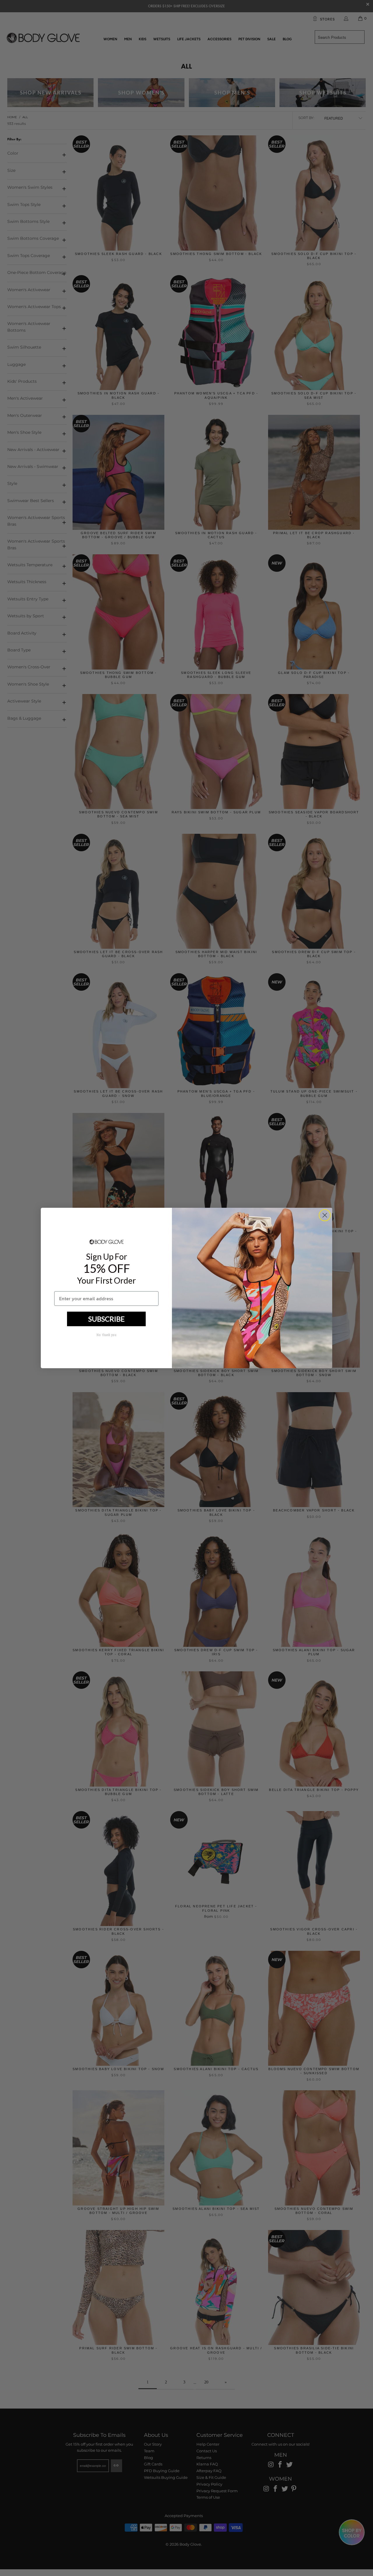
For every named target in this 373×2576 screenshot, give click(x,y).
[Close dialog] (325, 1215)
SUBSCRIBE (107, 1319)
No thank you (106, 1335)
